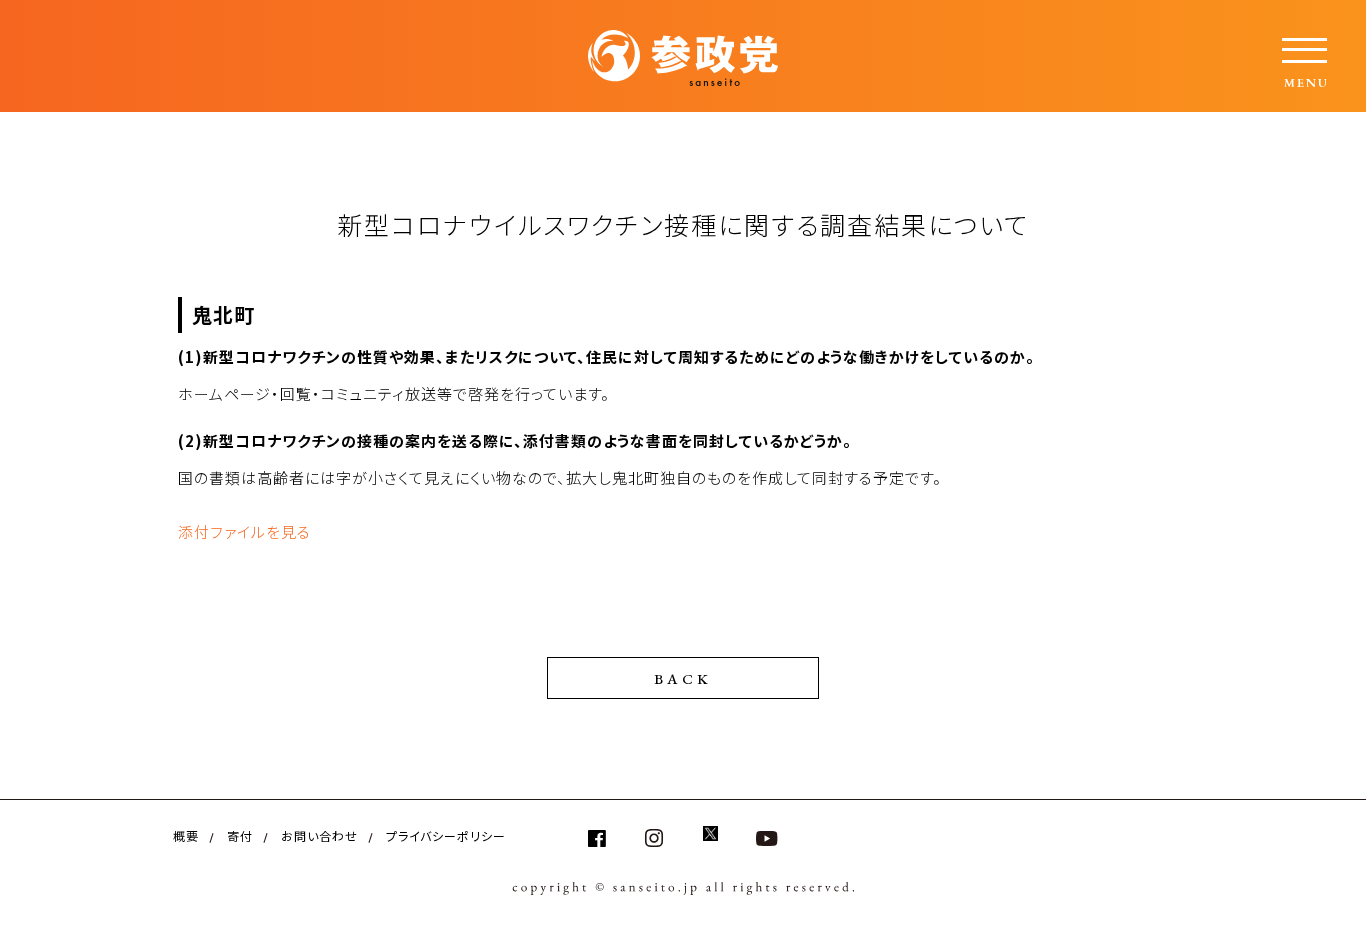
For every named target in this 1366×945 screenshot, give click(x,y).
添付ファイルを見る (244, 531)
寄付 (240, 835)
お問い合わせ (319, 835)
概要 (186, 835)
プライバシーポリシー (446, 835)
